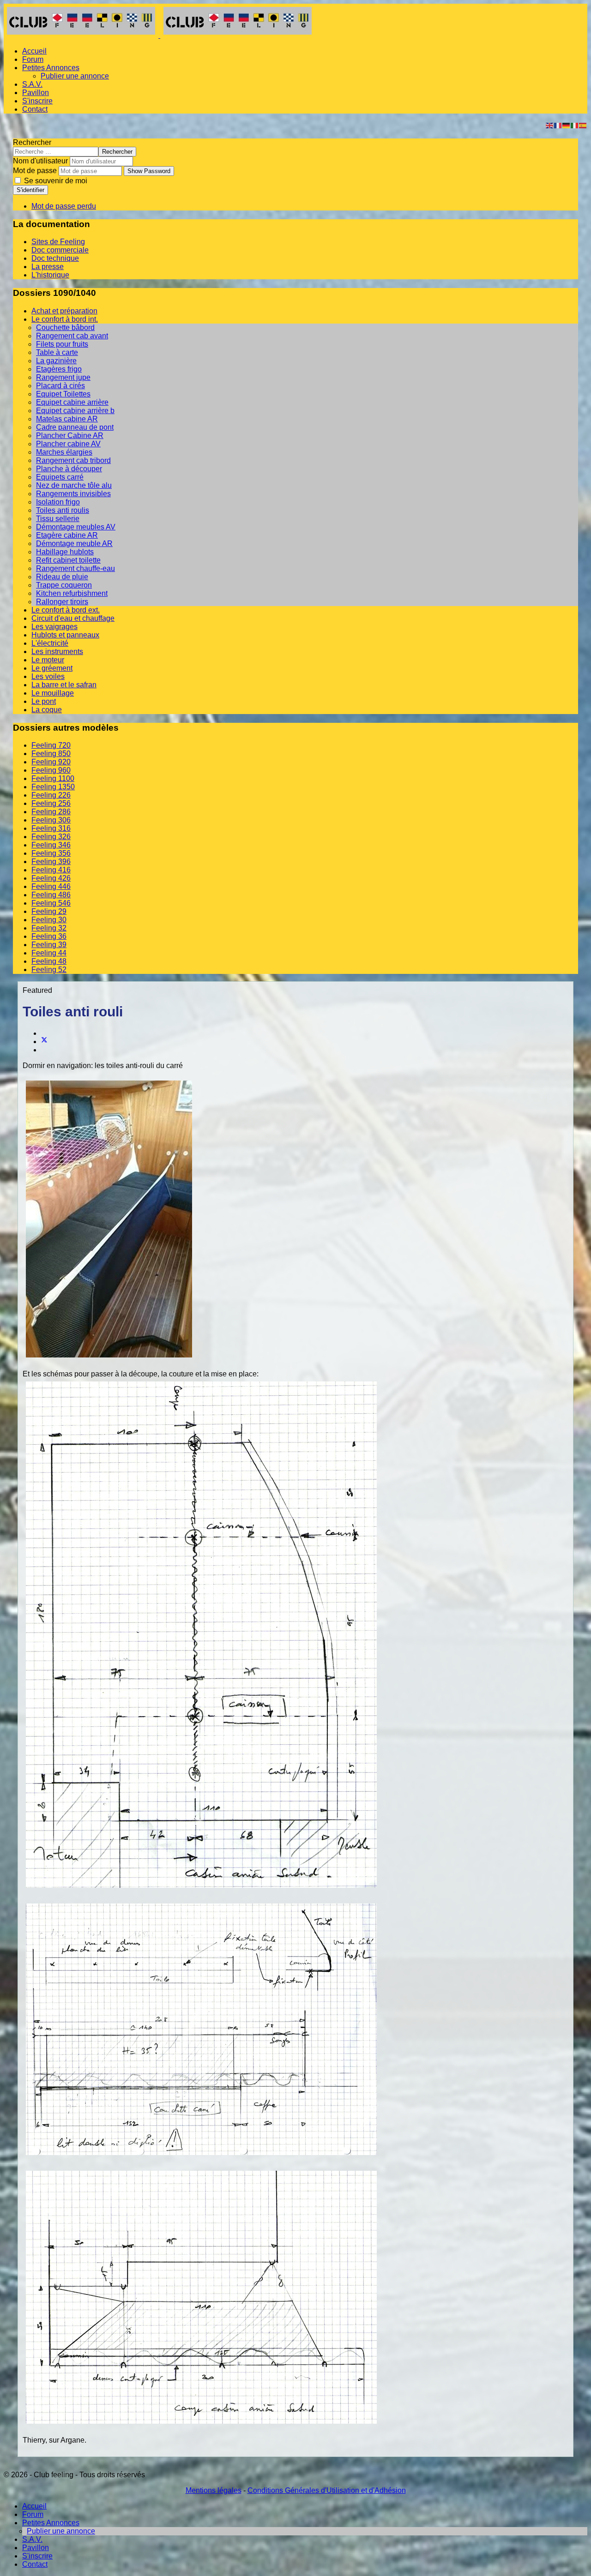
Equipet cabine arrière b (75, 411)
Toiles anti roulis (63, 510)
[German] (567, 125)
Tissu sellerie (58, 519)
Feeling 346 (51, 845)
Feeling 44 (49, 953)
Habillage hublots (65, 552)
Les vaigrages (54, 627)
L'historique (50, 275)
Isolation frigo (58, 502)
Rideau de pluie (62, 577)
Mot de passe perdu (64, 206)
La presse (48, 267)
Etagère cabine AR (67, 535)
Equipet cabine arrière (72, 402)
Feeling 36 (49, 936)
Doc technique (55, 258)
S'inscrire (37, 101)
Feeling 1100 (53, 778)
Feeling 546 (51, 903)
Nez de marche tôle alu (74, 485)
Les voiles (48, 676)
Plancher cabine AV (68, 444)
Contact (35, 109)
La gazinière (56, 361)
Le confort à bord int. (65, 319)
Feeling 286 (51, 812)
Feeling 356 (51, 853)
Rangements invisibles (73, 494)
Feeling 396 (51, 862)
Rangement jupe (63, 377)
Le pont (44, 701)
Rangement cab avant (72, 336)
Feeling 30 (49, 920)
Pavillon (36, 93)
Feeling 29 (49, 911)
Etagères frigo (59, 369)
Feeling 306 (51, 820)
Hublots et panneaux (65, 635)
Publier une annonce (75, 76)
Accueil (34, 51)
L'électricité (50, 643)
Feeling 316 (51, 828)
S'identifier (30, 190)
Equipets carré (60, 477)
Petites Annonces (51, 68)
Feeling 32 (49, 928)
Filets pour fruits (62, 344)
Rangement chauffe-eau (75, 568)
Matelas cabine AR (67, 419)
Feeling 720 (51, 745)
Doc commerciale (60, 250)
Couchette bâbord (65, 327)
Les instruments (57, 652)
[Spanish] (583, 125)
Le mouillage (53, 693)
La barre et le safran (64, 685)
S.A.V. (32, 84)
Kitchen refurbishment (72, 593)
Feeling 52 (49, 970)
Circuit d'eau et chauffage (73, 618)
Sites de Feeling (58, 242)
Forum (33, 59)
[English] (550, 125)
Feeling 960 (51, 770)
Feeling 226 (51, 795)
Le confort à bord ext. (66, 610)
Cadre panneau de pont (75, 427)
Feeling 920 (51, 762)
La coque (47, 710)
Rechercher (32, 142)
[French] (558, 125)
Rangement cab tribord (73, 460)
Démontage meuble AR (74, 543)
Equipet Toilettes (63, 394)
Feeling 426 (51, 878)
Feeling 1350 (53, 787)
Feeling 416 (51, 870)
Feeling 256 (51, 803)
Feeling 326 (51, 837)
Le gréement (52, 668)
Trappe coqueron (64, 585)
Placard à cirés (60, 386)
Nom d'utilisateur (40, 161)
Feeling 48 (49, 961)
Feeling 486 (51, 895)
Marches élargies (64, 452)
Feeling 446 (51, 886)
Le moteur (48, 660)
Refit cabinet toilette (68, 560)
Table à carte (57, 352)
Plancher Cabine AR (70, 435)
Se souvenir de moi (55, 181)
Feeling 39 (49, 945)
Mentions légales (214, 2490)
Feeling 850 (51, 754)
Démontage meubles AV (76, 527)
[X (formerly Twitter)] (44, 1042)
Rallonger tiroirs (62, 602)
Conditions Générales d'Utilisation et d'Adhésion (327, 2490)
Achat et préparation (64, 311)
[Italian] (575, 125)
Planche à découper (69, 469)
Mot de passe (35, 171)
